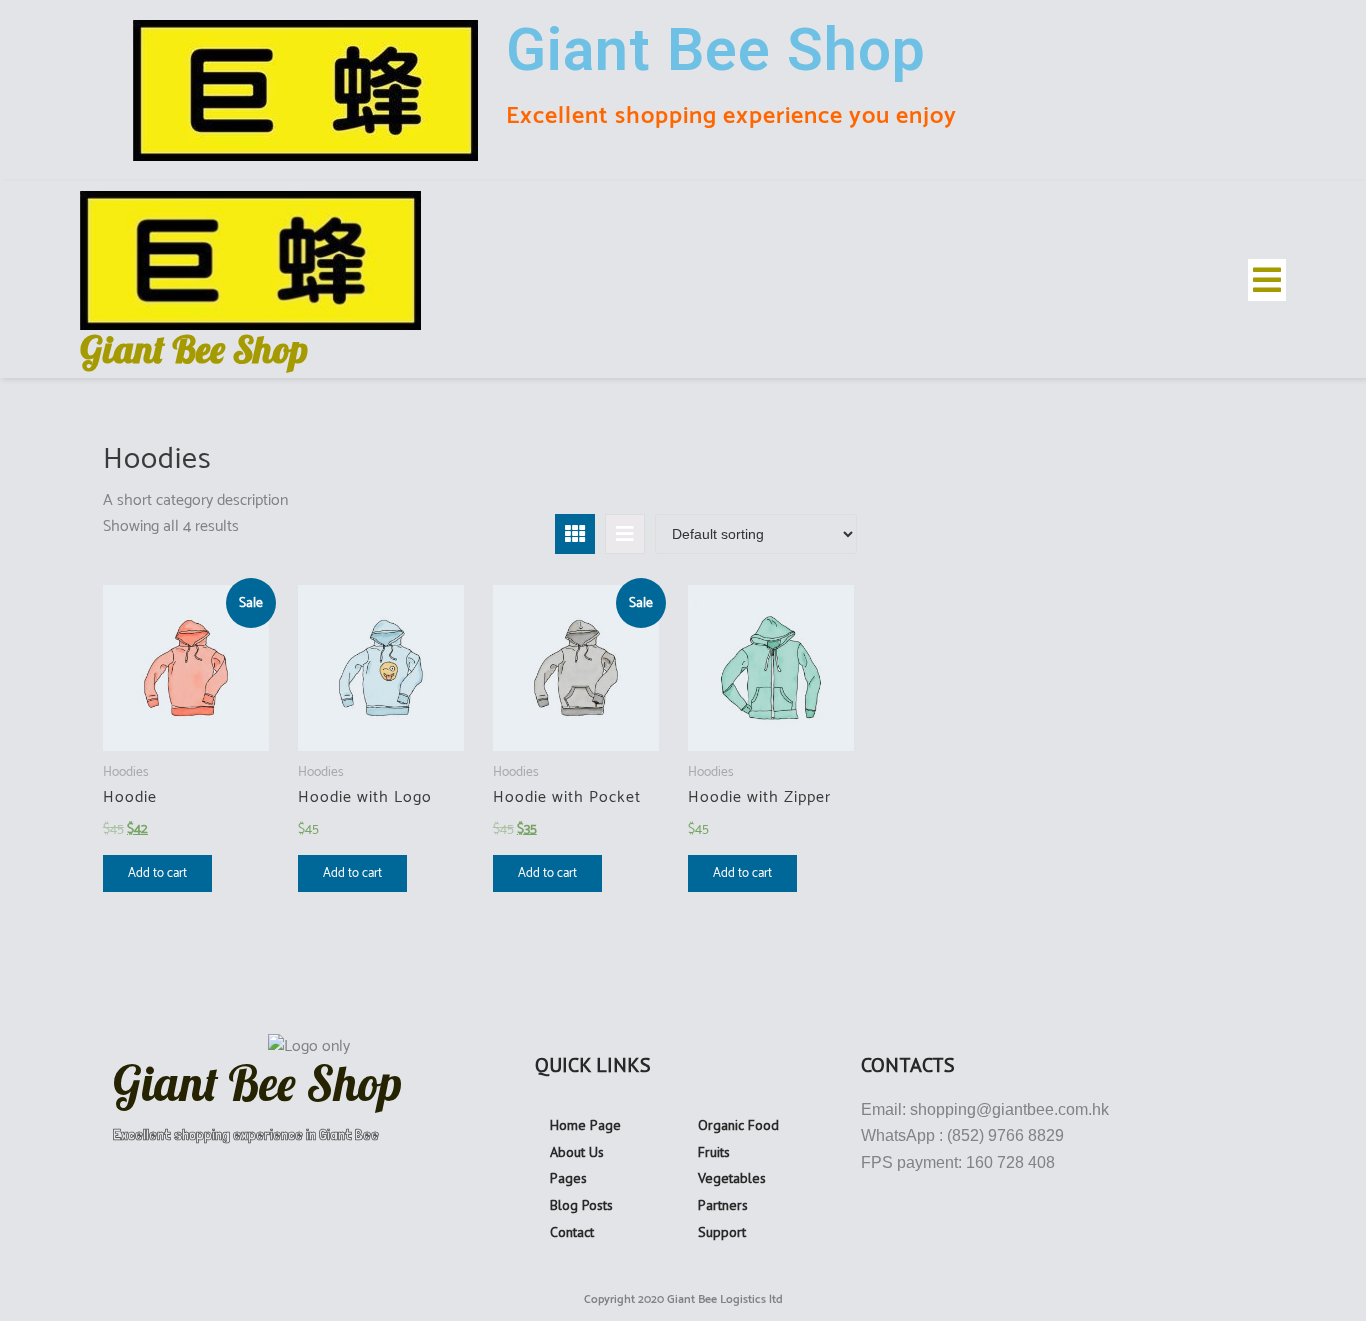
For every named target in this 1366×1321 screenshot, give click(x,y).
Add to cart (157, 873)
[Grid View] (575, 534)
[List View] (625, 534)
